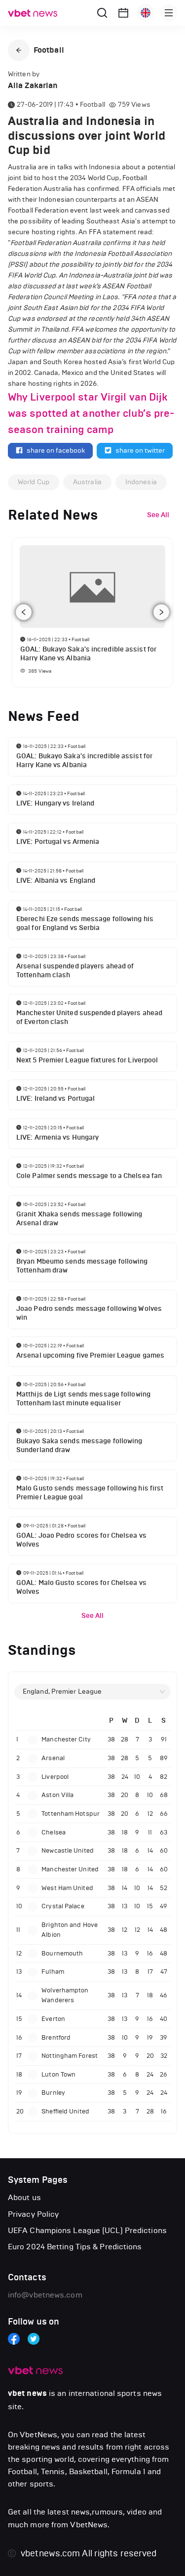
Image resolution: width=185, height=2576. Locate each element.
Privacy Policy (33, 2214)
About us (24, 2197)
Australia (87, 482)
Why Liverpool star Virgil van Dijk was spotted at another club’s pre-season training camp (91, 413)
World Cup (34, 482)
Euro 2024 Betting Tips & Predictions (75, 2247)
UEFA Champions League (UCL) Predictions (87, 2230)
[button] (19, 50)
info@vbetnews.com (45, 2295)
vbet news (27, 2393)
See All (93, 1616)
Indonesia (141, 482)
